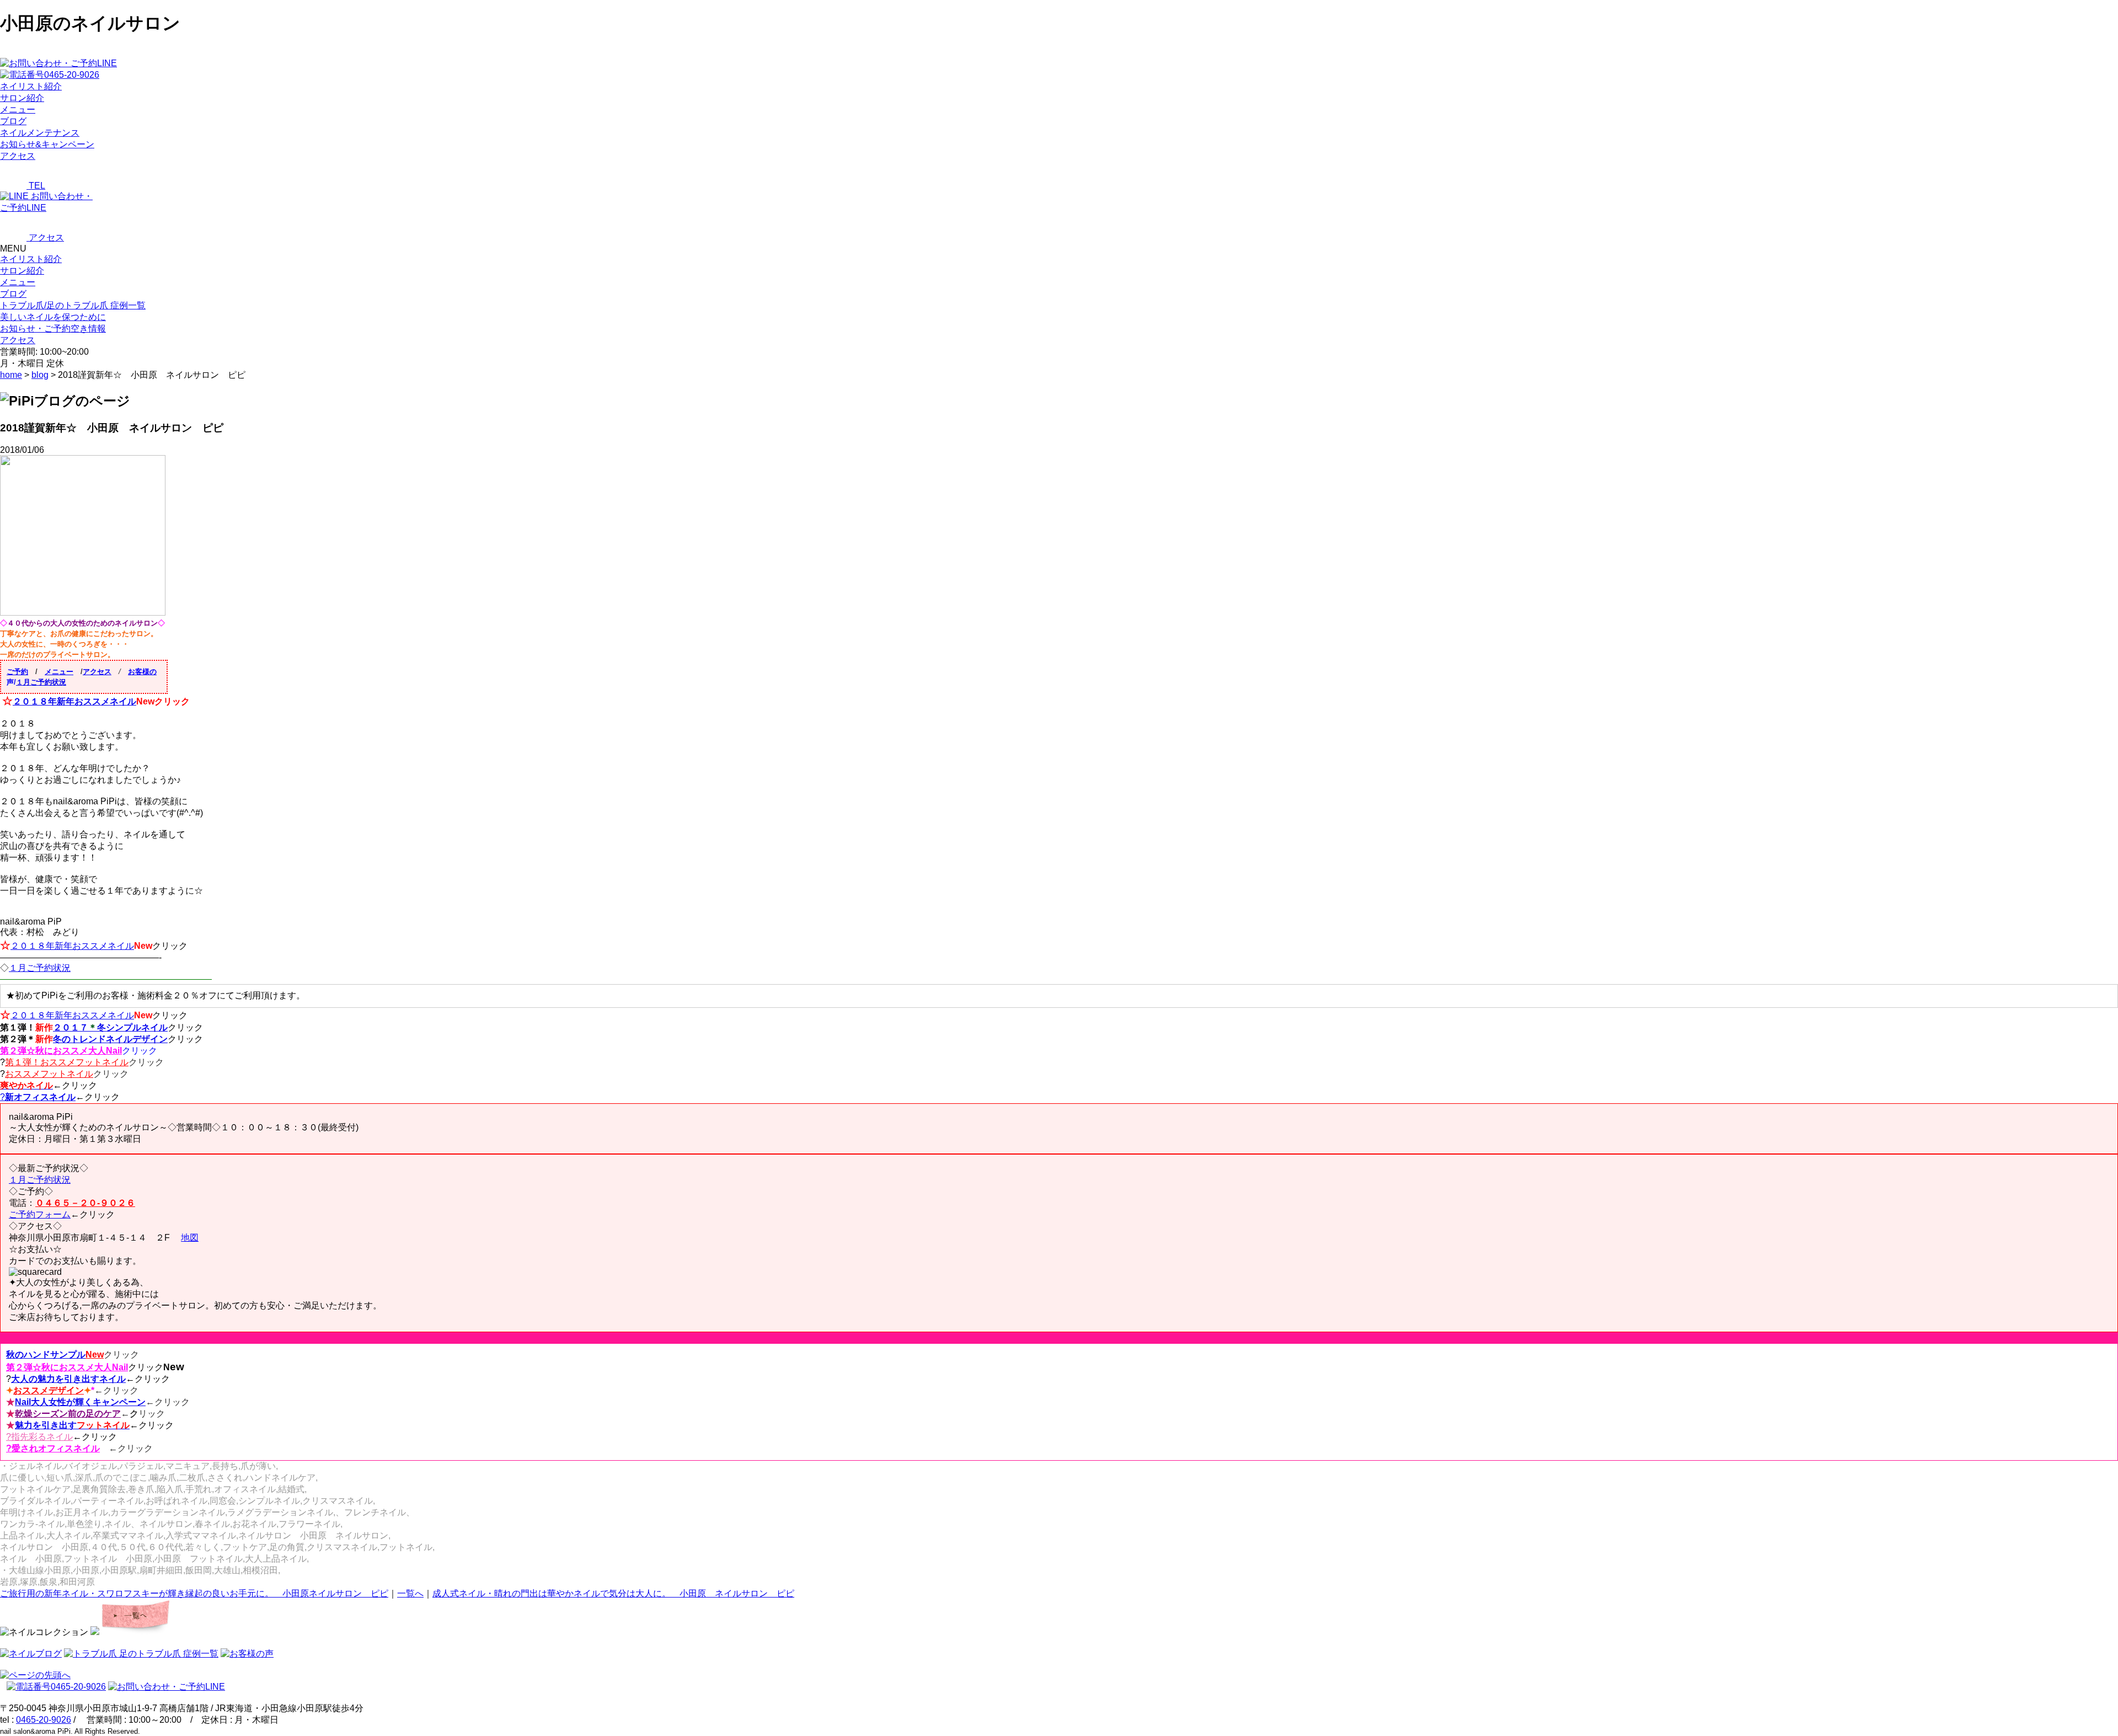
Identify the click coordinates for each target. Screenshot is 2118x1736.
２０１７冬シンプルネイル (110, 1027)
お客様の (142, 672)
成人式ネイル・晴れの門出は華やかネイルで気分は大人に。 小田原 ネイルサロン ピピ (613, 1593)
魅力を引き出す (72, 1425)
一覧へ (410, 1593)
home (11, 375)
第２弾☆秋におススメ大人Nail (61, 1051)
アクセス (97, 672)
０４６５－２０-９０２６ (85, 1203)
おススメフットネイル (49, 1074)
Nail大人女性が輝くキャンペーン (80, 1402)
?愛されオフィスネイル (53, 1448)
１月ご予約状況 (41, 682)
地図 (190, 1238)
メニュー (18, 282)
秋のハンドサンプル (46, 1355)
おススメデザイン (49, 1390)
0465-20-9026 (44, 1720)
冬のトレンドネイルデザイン (110, 1039)
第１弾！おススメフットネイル (67, 1062)
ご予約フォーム (40, 1214)
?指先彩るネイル (39, 1437)
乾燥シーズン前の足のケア (68, 1414)
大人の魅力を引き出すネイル (68, 1379)
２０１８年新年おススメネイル (74, 701)
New (95, 1355)
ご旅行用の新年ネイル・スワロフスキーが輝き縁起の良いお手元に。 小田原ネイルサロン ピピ (194, 1593)
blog (40, 375)
